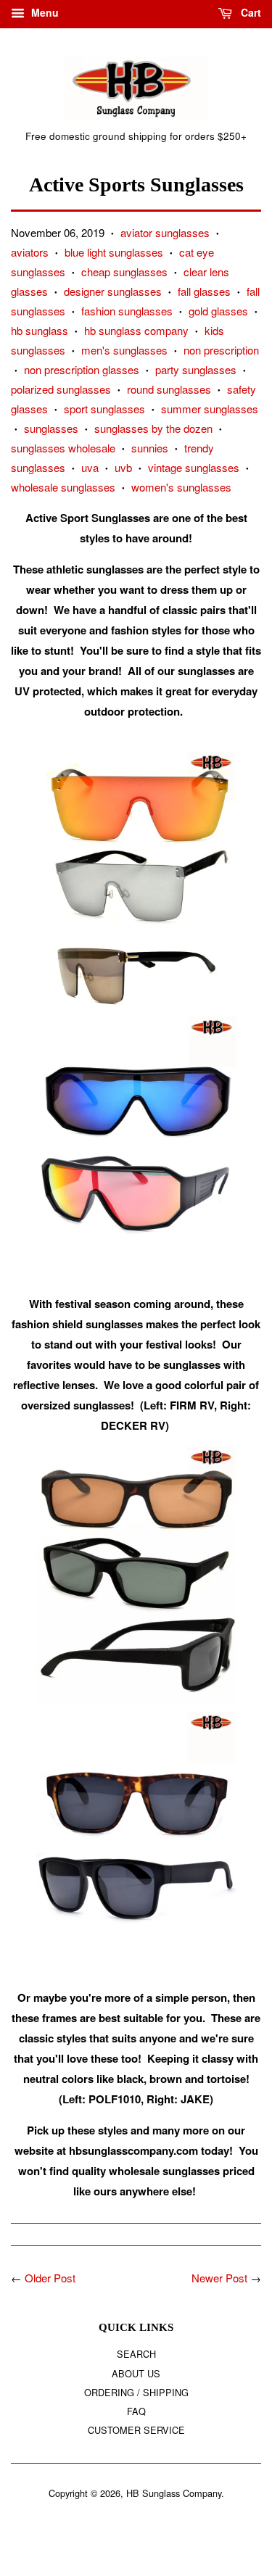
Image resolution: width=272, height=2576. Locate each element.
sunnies (150, 448)
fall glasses (204, 291)
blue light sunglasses (114, 252)
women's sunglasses (181, 487)
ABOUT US (136, 2373)
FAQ (136, 2411)
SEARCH (136, 2354)
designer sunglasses (113, 291)
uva (90, 467)
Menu (44, 12)
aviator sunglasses (165, 232)
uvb (123, 467)
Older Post (50, 2278)
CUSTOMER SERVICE (136, 2430)
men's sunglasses (124, 350)
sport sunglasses (104, 409)
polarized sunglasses (61, 389)
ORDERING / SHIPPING (136, 2392)
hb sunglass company (136, 330)
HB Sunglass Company (174, 2493)
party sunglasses (196, 369)
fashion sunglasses (127, 311)
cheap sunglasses (124, 272)
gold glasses (218, 311)
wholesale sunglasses (63, 487)
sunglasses (51, 428)
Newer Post (219, 2278)
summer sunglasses (210, 409)
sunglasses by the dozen (153, 428)
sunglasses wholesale (63, 448)
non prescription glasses (82, 369)
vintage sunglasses (194, 467)
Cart (250, 12)
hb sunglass (40, 330)
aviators (30, 252)
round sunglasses (169, 389)
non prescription (221, 350)
